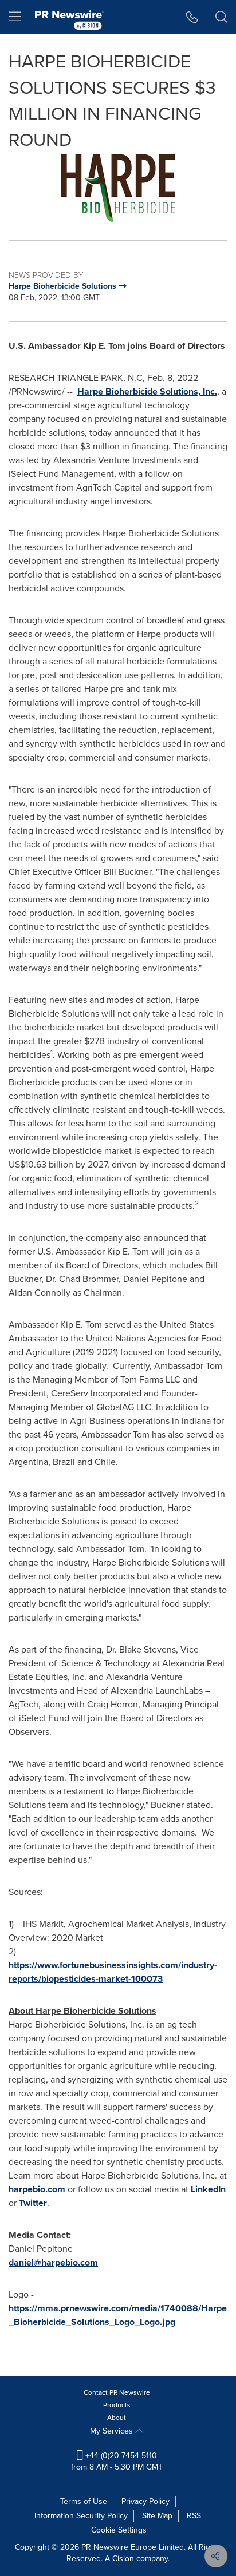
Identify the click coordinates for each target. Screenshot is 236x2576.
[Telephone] (192, 17)
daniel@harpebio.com (53, 2262)
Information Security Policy (81, 2516)
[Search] (221, 17)
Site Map (157, 2516)
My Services (113, 2431)
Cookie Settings (119, 2530)
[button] (118, 188)
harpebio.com (37, 2189)
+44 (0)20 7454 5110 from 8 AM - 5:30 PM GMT (117, 2461)
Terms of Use (84, 2501)
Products (117, 2405)
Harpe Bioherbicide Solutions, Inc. (147, 391)
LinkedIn (208, 2189)
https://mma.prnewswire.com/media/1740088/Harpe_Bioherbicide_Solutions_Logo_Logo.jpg (118, 2315)
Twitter (33, 2203)
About (117, 2418)
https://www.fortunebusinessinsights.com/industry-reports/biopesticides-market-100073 (113, 1972)
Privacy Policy (145, 2501)
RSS (194, 2516)
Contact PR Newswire (117, 2392)
